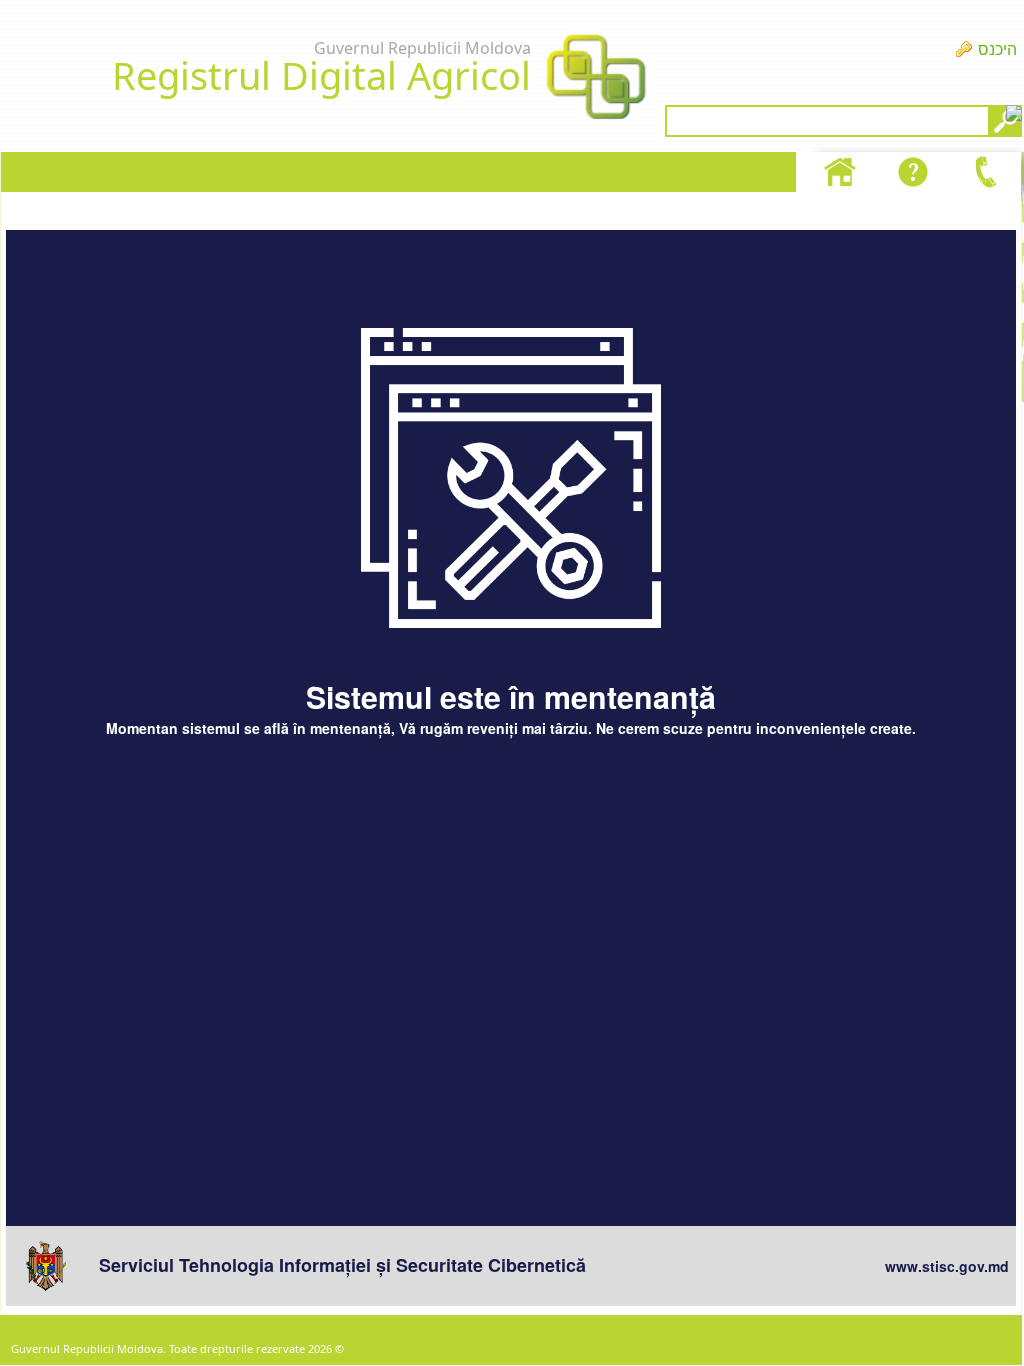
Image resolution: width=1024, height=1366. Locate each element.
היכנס (997, 49)
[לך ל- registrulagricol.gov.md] (596, 79)
